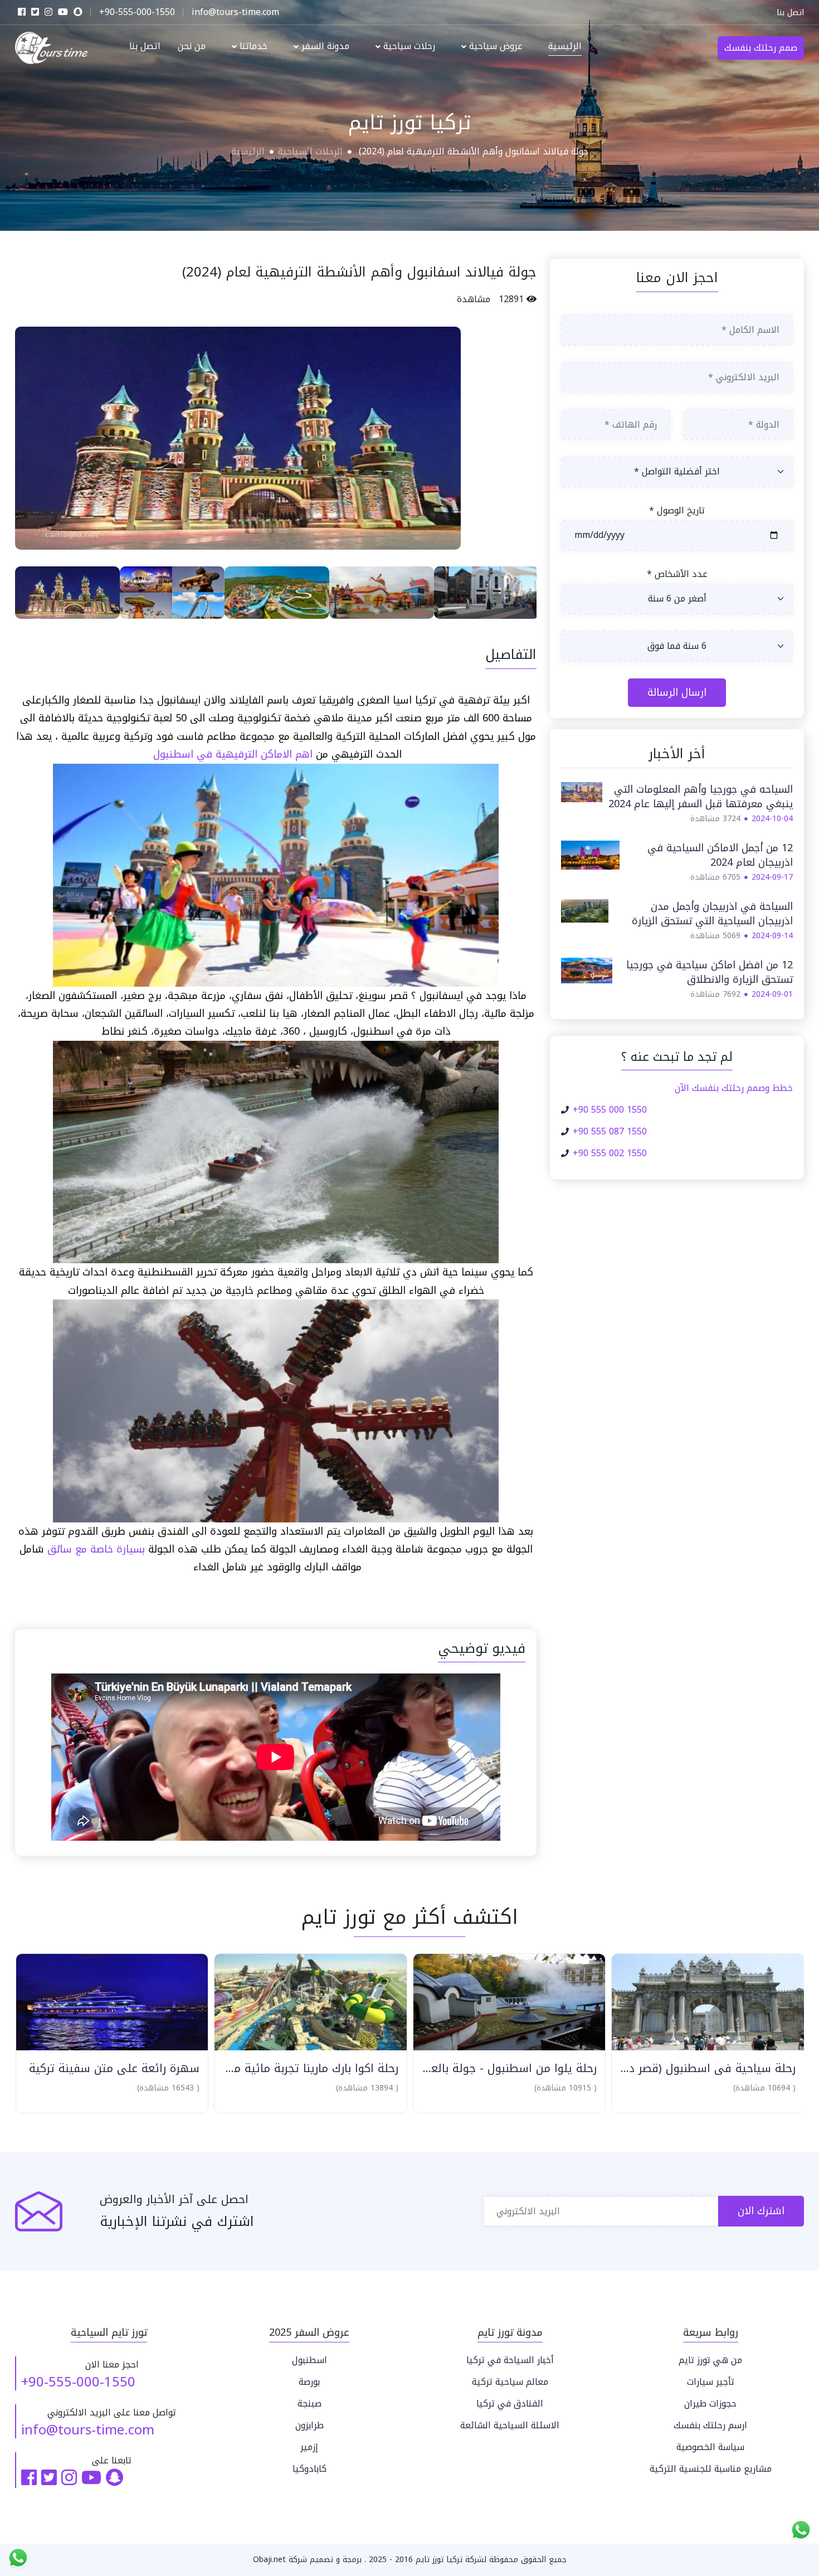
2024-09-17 (772, 877)
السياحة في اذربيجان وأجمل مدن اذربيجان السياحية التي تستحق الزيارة (712, 914)
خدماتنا (252, 47)
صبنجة (309, 2403)
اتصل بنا (790, 13)
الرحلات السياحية (310, 151)
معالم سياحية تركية (510, 2382)
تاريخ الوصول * (677, 511)
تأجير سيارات (711, 2382)
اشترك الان (761, 2211)
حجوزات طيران (710, 2403)
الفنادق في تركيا (510, 2403)
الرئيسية (565, 47)
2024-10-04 (772, 819)
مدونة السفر (324, 47)
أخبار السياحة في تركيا (510, 2360)
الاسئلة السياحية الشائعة (510, 2425)
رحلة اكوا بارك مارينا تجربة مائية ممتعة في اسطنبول (262, 2068)
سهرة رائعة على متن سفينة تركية (108, 2068)
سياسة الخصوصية (710, 2447)
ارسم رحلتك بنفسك (710, 2425)
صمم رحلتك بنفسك (761, 48)
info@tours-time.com (88, 2430)
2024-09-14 (772, 936)
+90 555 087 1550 (610, 1132)
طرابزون (309, 2425)
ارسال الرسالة (677, 692)
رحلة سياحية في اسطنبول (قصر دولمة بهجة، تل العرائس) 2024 (631, 2068)
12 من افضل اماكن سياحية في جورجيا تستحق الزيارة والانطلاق (710, 972)
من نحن (192, 47)
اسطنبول (309, 2360)
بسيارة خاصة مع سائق (96, 1549)
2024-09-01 (772, 994)
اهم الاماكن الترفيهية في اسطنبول (233, 754)
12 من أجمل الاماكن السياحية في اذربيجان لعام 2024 (720, 855)
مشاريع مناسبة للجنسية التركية (711, 2469)
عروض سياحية (494, 47)
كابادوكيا (309, 2469)
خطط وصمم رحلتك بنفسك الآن (734, 1088)
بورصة (309, 2382)
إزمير (309, 2447)
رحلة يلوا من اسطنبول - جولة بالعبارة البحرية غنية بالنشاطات (442, 2068)
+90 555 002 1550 (610, 1153)
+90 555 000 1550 (610, 1110)
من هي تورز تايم (710, 2360)
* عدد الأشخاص (677, 574)
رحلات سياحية (408, 47)
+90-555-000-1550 (78, 2382)
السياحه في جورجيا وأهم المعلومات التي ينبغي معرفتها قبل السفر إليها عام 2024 (701, 797)
